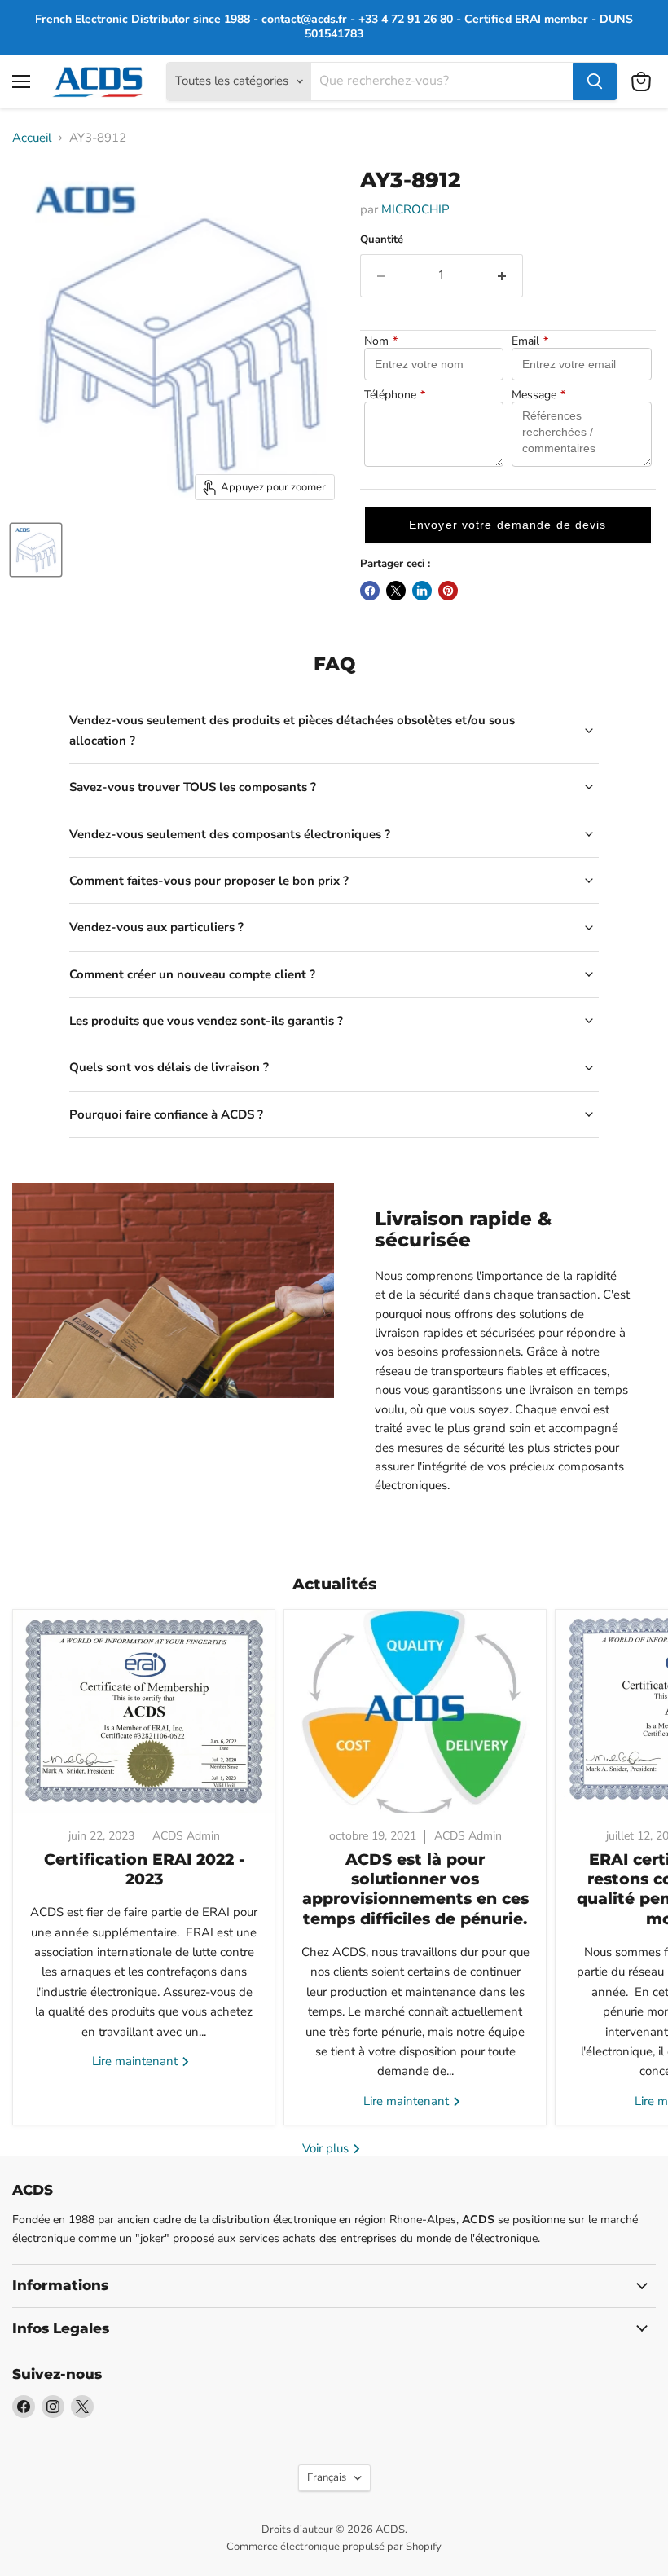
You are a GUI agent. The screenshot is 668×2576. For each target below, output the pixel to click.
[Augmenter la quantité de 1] (502, 275)
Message (538, 395)
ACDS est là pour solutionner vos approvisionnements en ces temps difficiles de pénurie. (415, 1889)
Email (530, 341)
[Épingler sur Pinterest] (448, 591)
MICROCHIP (415, 209)
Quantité (382, 240)
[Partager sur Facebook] (370, 591)
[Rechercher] (595, 81)
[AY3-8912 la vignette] (36, 550)
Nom (381, 341)
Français (327, 2477)
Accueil (32, 138)
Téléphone (395, 395)
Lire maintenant (136, 2061)
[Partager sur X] (396, 591)
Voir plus (327, 2148)
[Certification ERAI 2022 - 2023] (144, 1712)
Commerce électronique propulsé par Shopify (334, 2547)
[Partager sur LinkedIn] (422, 591)
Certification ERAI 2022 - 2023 (144, 1869)
